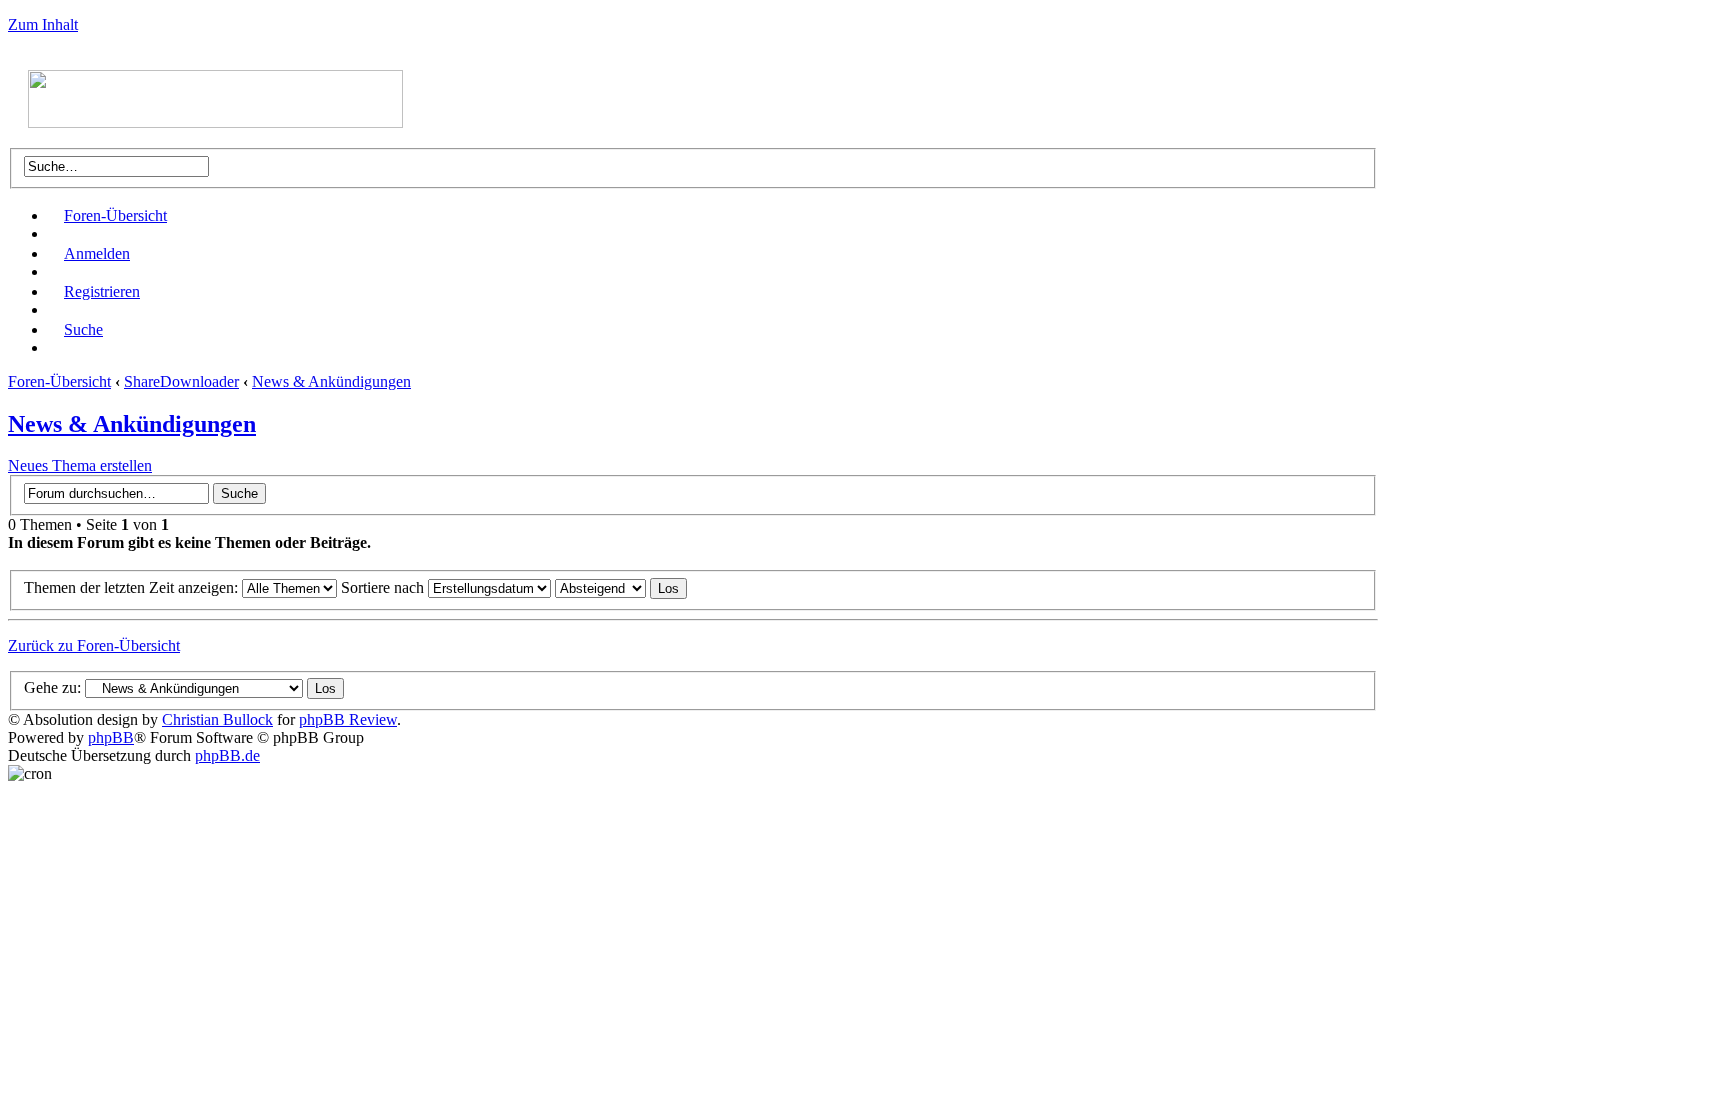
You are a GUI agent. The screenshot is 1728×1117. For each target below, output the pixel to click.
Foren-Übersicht (115, 215)
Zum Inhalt (43, 24)
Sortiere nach (384, 587)
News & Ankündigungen (331, 381)
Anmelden (97, 253)
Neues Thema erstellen (80, 465)
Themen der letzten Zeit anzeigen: (133, 587)
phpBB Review (348, 719)
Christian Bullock (217, 719)
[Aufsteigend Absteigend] (621, 587)
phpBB (111, 737)
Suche (83, 329)
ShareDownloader (181, 381)
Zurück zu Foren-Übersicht (94, 645)
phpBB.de (227, 755)
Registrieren (102, 291)
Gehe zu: (52, 687)
